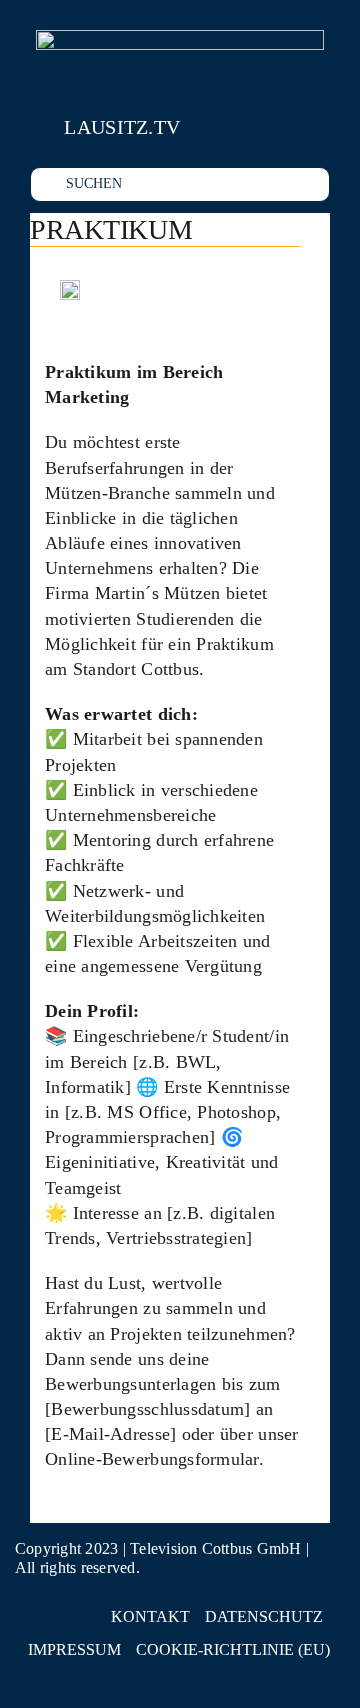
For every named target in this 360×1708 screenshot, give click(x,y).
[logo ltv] (180, 39)
